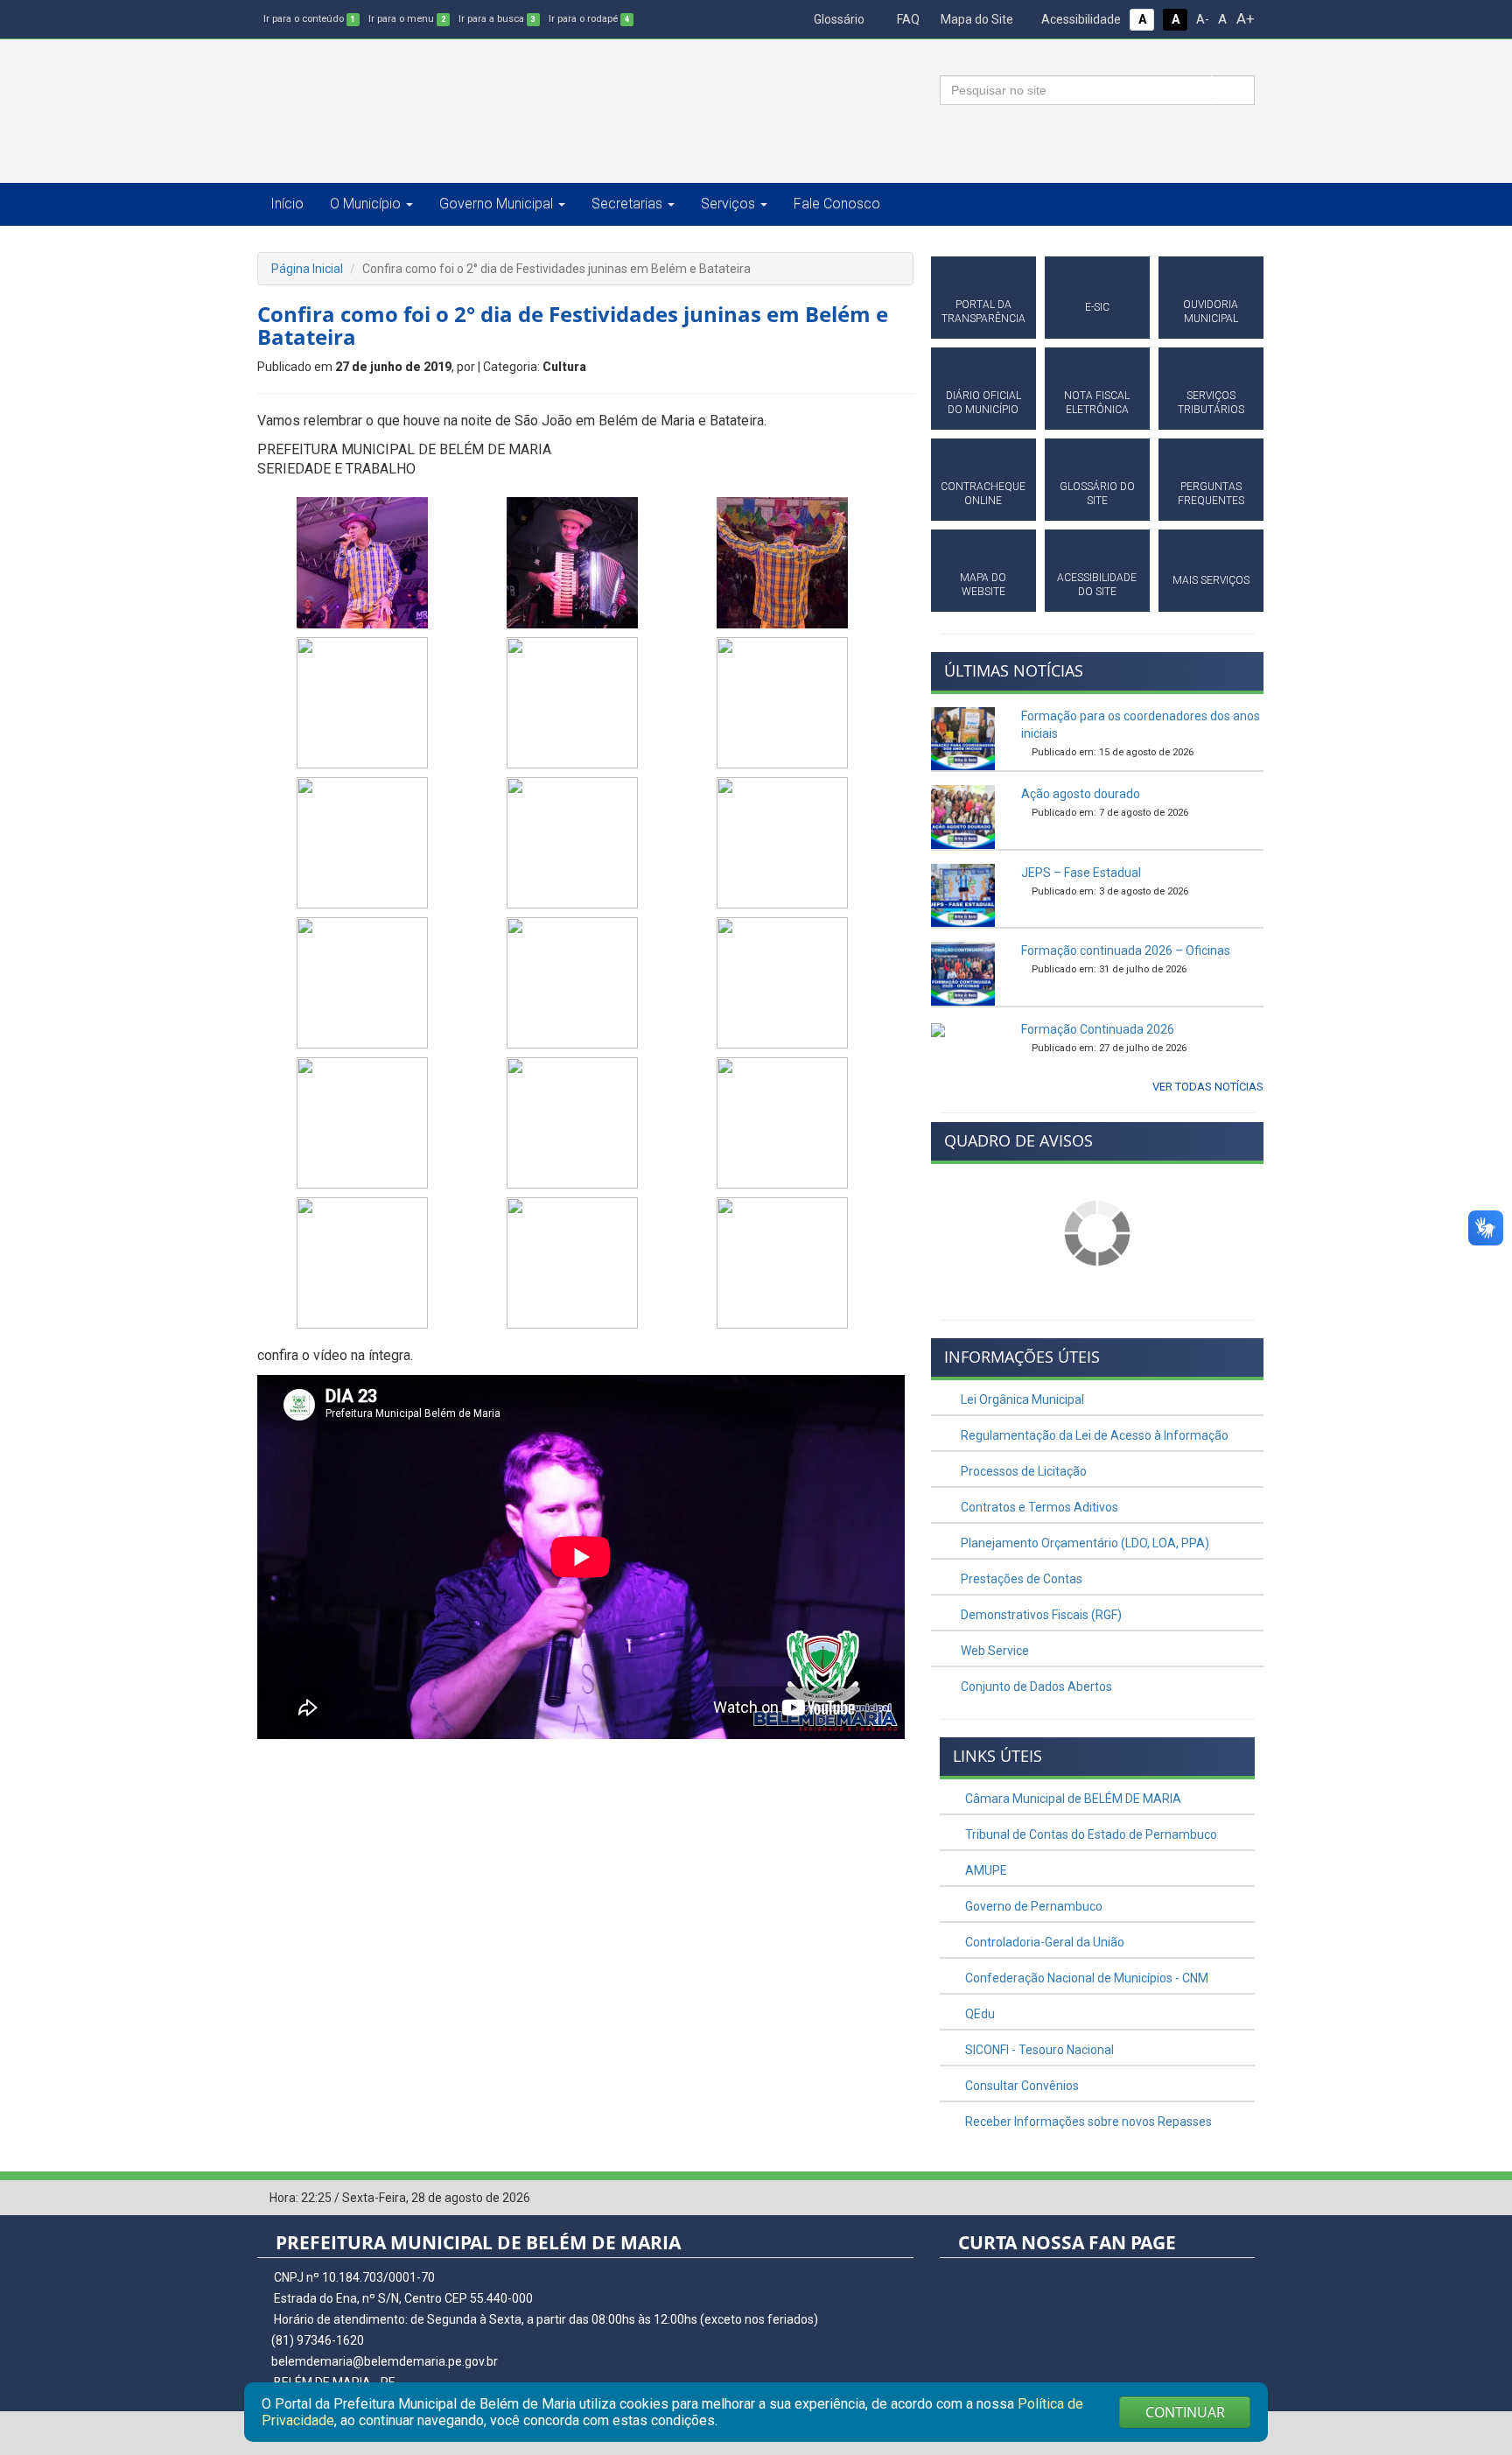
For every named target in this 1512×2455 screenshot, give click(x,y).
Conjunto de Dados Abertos (1035, 1687)
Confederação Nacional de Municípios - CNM (1085, 1978)
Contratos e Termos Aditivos (1038, 1507)
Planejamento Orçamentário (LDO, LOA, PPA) (1084, 1543)
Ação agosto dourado (1081, 794)
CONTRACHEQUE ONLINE (983, 494)
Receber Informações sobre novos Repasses (1087, 2122)
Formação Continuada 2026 (1098, 1029)
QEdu (979, 2014)
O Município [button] (365, 203)
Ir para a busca (497, 19)
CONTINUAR (1185, 2412)
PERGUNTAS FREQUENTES (1211, 494)
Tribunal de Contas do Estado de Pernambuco (1090, 1834)
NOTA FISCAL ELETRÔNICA (1097, 403)
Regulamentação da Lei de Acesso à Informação (1093, 1435)
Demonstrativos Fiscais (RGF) (1040, 1615)
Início (287, 203)
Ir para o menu (407, 19)
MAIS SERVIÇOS (1211, 580)
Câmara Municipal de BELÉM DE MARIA (1072, 1799)
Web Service (994, 1651)
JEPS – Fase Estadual (1081, 873)
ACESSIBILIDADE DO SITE (1097, 585)
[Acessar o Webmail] (1215, 2199)
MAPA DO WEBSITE (983, 585)
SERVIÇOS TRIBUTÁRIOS (1211, 403)
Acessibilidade (1080, 19)
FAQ (907, 19)
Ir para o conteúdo (309, 19)
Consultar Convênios (1021, 2086)
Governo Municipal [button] (496, 203)
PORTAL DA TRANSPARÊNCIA (983, 312)
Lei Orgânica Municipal (1021, 1399)
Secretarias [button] (627, 203)
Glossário (838, 19)
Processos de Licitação (1022, 1471)
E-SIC (1097, 307)
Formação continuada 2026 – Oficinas (1126, 950)
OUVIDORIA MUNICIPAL (1211, 312)
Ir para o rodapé (589, 19)
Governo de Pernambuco (1032, 1906)
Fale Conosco (837, 203)
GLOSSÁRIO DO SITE (1097, 494)
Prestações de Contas (1020, 1579)
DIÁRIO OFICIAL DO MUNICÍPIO (983, 403)
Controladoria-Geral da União (1043, 1942)
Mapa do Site (976, 19)
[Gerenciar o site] (1242, 2199)
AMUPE (985, 1870)
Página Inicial (307, 269)
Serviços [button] (728, 203)
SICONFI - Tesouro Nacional (1038, 2050)
